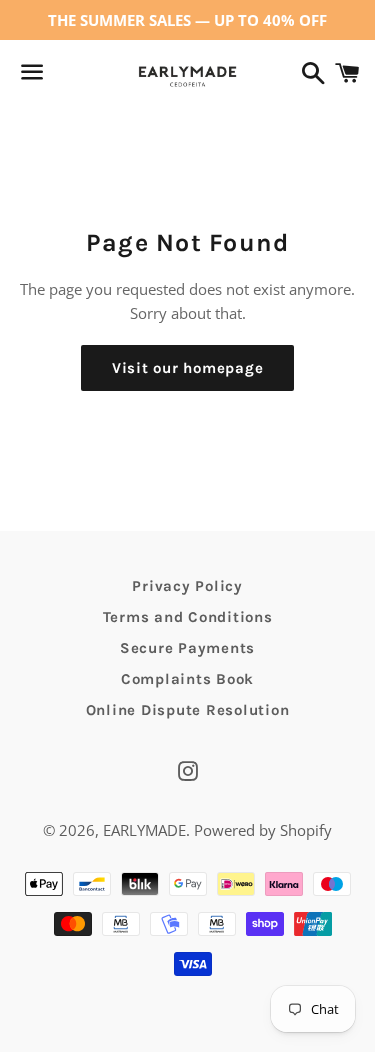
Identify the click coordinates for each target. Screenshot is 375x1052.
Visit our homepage (188, 368)
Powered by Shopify (263, 830)
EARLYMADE (144, 830)
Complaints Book (187, 679)
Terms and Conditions (188, 617)
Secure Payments (187, 648)
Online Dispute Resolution (188, 710)
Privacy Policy (187, 586)
